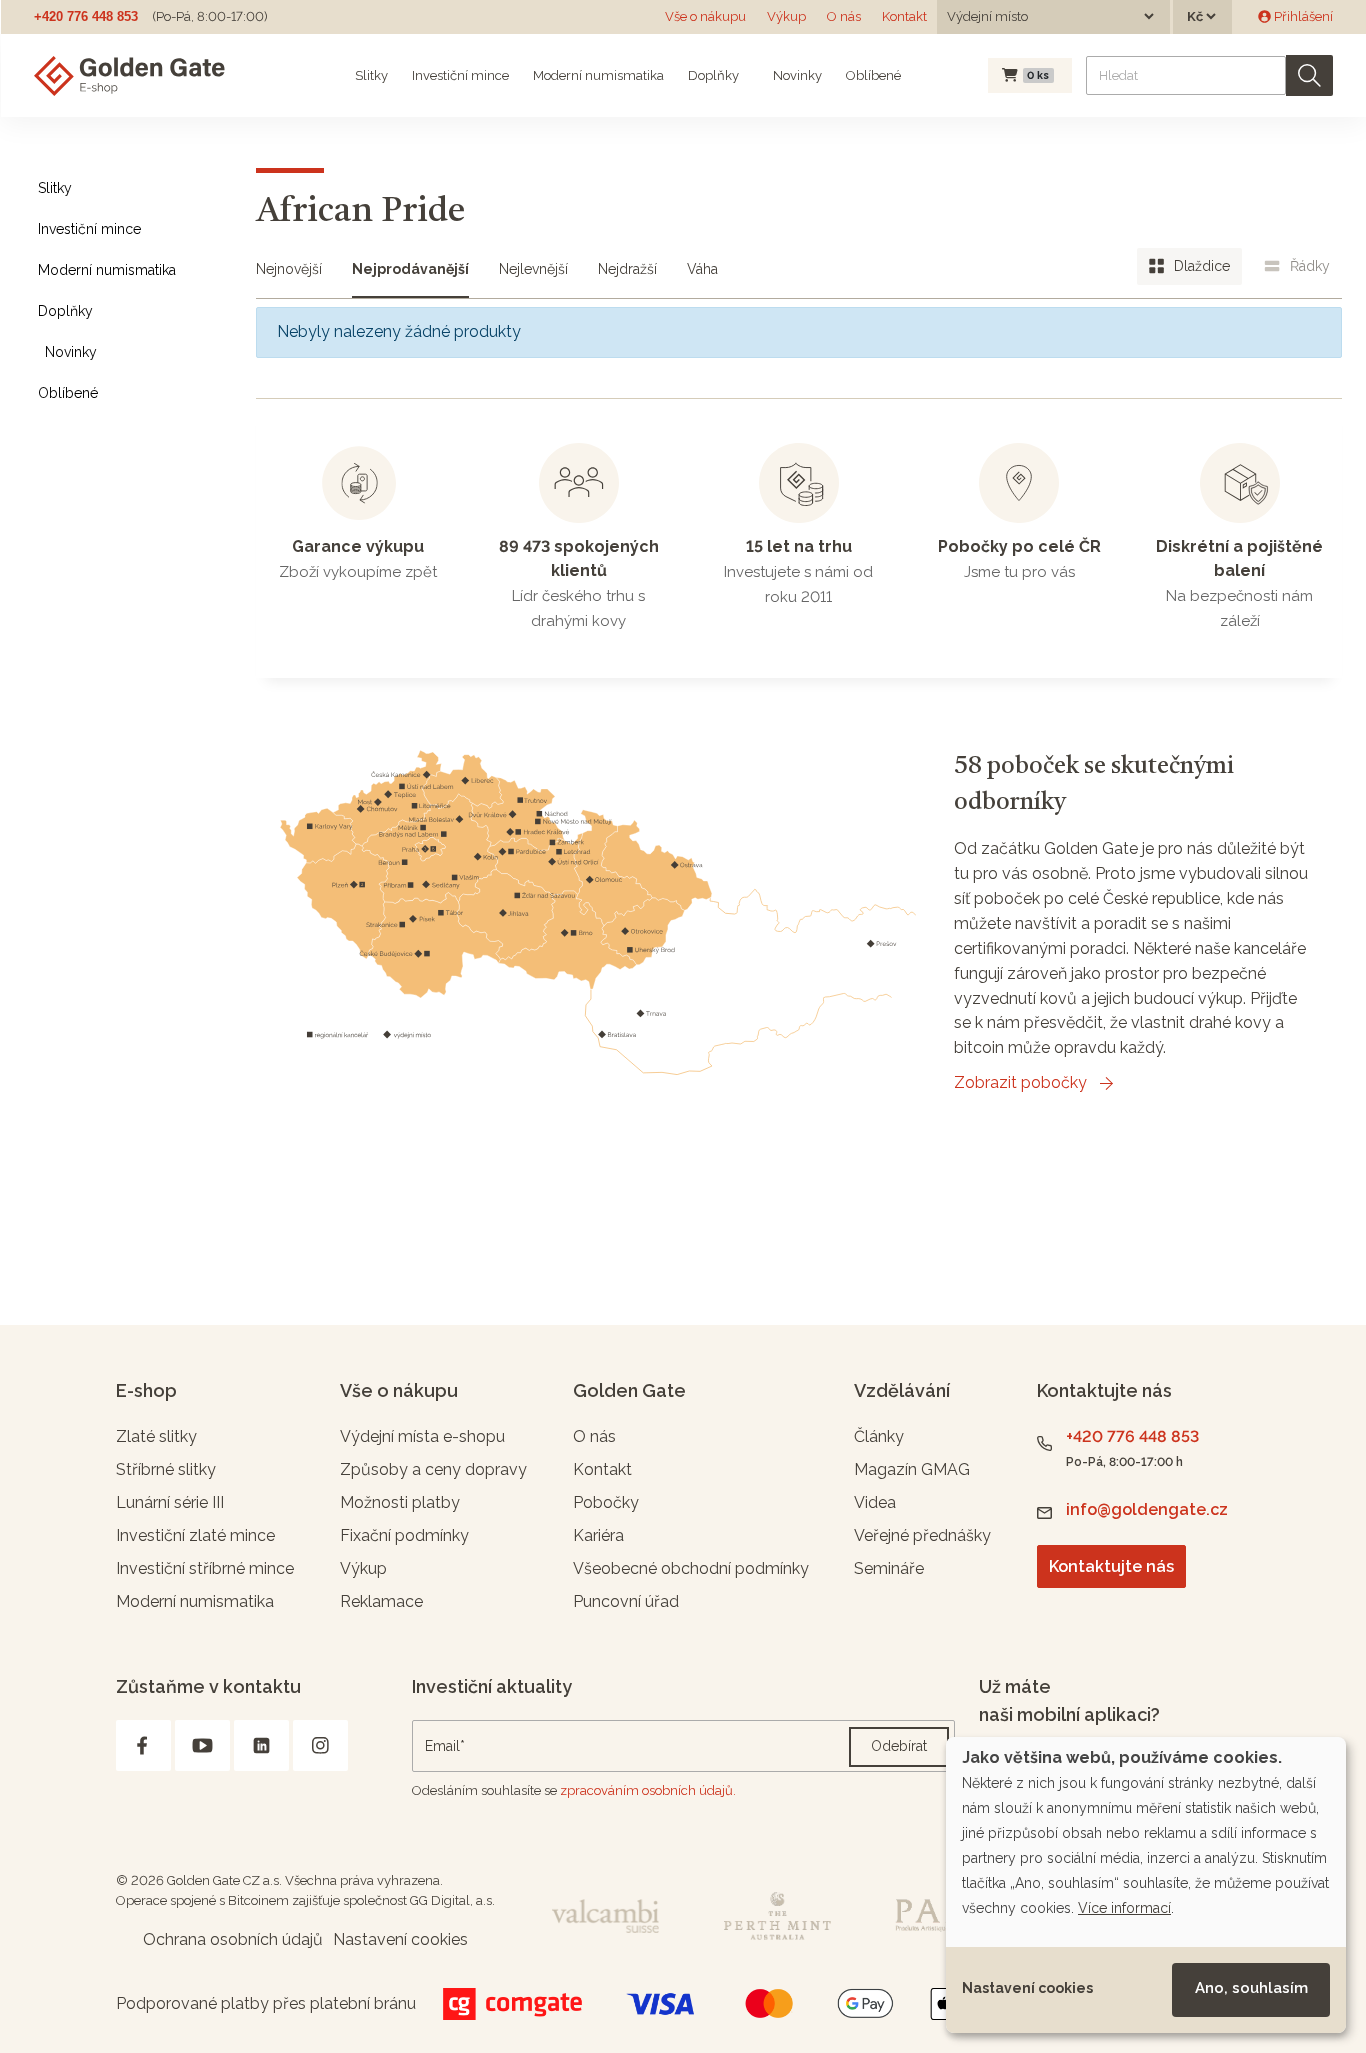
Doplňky (713, 75)
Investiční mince (460, 75)
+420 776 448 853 (86, 16)
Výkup (786, 16)
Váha (702, 269)
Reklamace (381, 1601)
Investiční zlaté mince (195, 1535)
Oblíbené (873, 75)
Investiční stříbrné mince (205, 1568)
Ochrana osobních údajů (233, 1939)
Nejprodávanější (410, 269)
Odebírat (899, 1746)
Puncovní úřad (626, 1601)
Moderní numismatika (598, 75)
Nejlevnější (533, 269)
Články (879, 1436)
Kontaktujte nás (1111, 1566)
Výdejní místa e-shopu (422, 1436)
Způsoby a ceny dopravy (433, 1469)
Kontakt (904, 16)
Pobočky (606, 1502)
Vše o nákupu (705, 16)
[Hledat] (1309, 75)
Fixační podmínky (404, 1535)
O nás (844, 16)
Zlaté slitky (156, 1436)
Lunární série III (170, 1502)
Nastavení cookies (1027, 1988)
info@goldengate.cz (1147, 1509)
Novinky (796, 75)
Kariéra (598, 1535)
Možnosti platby (400, 1502)
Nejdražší (627, 269)
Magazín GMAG (912, 1469)
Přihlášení (1302, 16)
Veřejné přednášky (922, 1535)
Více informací (1124, 1908)
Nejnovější (289, 269)
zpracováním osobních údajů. (648, 1790)
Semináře (889, 1568)
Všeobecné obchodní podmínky (691, 1568)
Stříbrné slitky (166, 1469)
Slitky (371, 75)
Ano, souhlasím (1251, 1988)
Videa (875, 1502)
